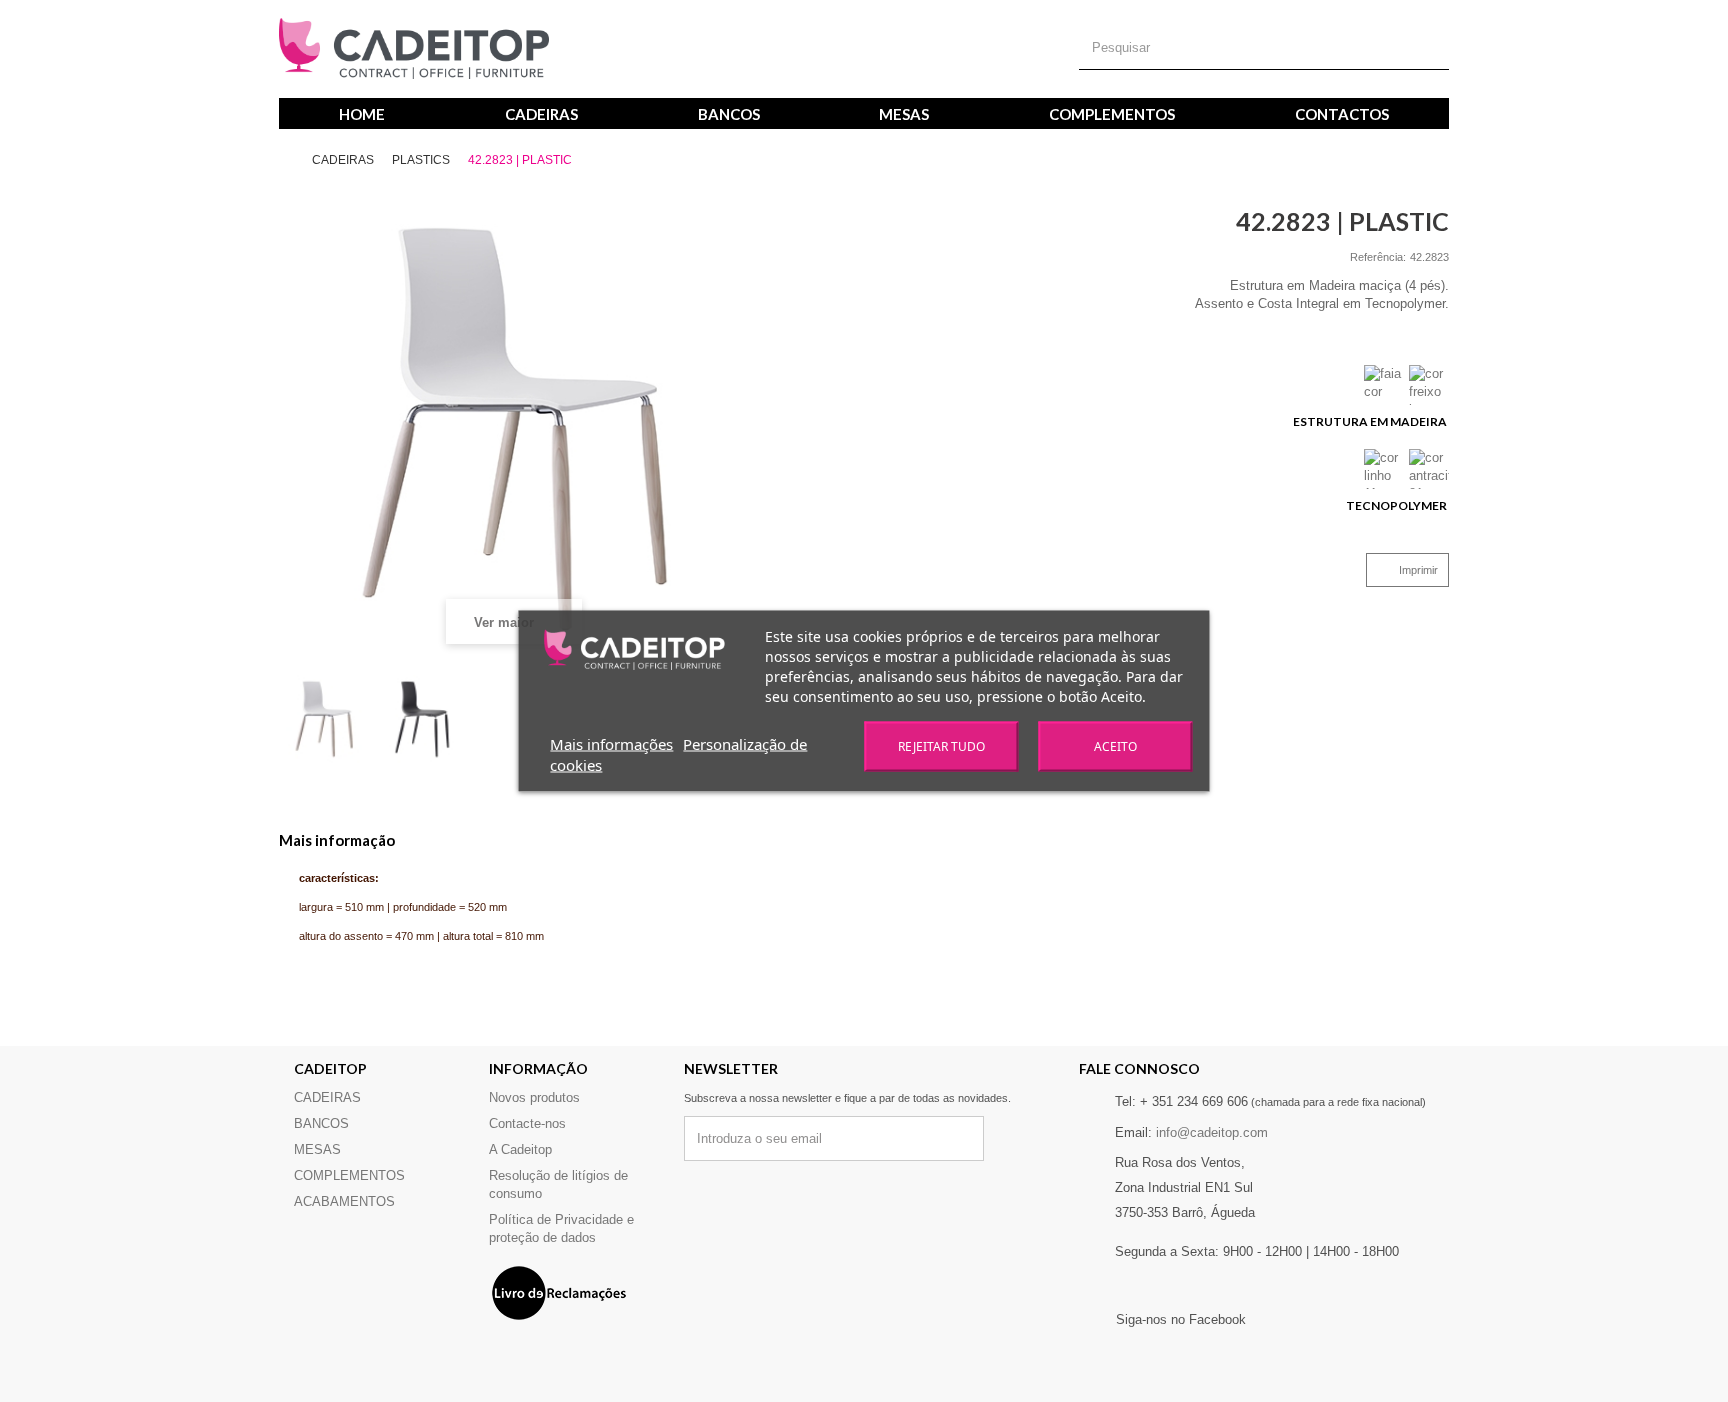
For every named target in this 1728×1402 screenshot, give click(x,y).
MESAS (904, 114)
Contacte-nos (527, 1123)
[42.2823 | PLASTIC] (324, 719)
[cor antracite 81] (1429, 469)
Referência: (1378, 257)
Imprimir (1418, 570)
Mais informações (611, 744)
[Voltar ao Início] (294, 160)
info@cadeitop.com (1212, 1132)
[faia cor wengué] (1384, 385)
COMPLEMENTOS (1112, 114)
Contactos (1342, 114)
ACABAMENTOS (344, 1201)
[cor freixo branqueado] (1429, 385)
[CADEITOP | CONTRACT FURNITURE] (414, 49)
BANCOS (729, 114)
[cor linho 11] (1384, 469)
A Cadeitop (520, 1149)
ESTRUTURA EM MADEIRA (1371, 421)
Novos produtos (534, 1097)
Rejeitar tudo (941, 746)
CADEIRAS (541, 114)
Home (362, 114)
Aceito (1115, 746)
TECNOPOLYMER (1397, 505)
